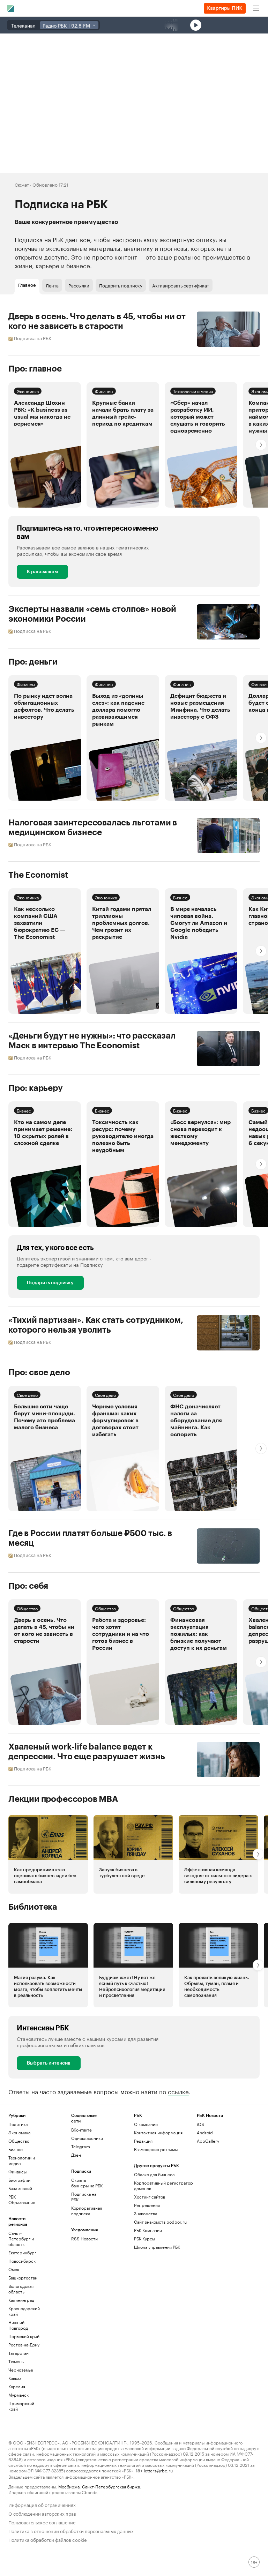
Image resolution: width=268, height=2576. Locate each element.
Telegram (81, 2146)
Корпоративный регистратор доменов (163, 2185)
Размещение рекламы (156, 2149)
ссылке (178, 2091)
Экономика (28, 391)
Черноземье (21, 2370)
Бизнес (180, 897)
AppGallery (208, 2141)
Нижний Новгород (18, 2325)
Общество (27, 1608)
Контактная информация (158, 2132)
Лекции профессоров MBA (63, 1799)
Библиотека (33, 1907)
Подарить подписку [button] (121, 285)
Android (205, 2132)
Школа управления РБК (157, 2247)
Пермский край (24, 2336)
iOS (200, 2124)
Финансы (104, 391)
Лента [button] (52, 285)
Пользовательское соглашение (42, 2522)
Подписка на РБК (84, 2197)
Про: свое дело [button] (39, 1372)
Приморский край (21, 2406)
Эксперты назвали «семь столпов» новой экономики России (92, 614)
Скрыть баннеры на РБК (87, 2183)
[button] (45, 445)
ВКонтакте (81, 2130)
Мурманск (18, 2395)
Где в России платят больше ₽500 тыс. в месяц (90, 1538)
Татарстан (18, 2353)
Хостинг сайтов (150, 2197)
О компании (146, 2124)
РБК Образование (22, 2199)
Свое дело (27, 1395)
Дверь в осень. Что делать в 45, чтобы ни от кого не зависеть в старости (97, 321)
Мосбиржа (69, 2486)
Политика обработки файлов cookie (48, 2539)
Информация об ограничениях (42, 2504)
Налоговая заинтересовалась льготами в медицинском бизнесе (93, 828)
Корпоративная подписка (87, 2211)
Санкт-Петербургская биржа (111, 2486)
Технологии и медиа (193, 391)
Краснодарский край (24, 2311)
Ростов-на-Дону (24, 2345)
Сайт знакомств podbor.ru (160, 2222)
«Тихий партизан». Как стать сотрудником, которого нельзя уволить (96, 1325)
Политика (18, 2124)
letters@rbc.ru (158, 2470)
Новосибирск (22, 2261)
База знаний (20, 2188)
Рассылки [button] (79, 285)
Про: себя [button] (28, 1586)
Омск (14, 2269)
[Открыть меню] (256, 8)
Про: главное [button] (35, 369)
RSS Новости (84, 2238)
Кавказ (15, 2378)
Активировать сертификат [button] (181, 285)
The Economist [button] (38, 875)
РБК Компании (148, 2230)
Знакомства (146, 2213)
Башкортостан (23, 2278)
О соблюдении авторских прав (42, 2513)
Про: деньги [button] (33, 662)
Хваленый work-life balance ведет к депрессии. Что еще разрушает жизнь (87, 1752)
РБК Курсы (144, 2238)
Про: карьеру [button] (36, 1088)
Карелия (17, 2386)
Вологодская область (21, 2289)
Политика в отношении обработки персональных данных (71, 2530)
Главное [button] (27, 285)
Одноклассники (87, 2138)
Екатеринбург (22, 2252)
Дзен (76, 2155)
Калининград (21, 2300)
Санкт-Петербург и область (21, 2238)
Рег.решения (147, 2205)
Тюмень (16, 2361)
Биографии (19, 2180)
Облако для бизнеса (154, 2174)
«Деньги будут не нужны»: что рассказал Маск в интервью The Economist (92, 1041)
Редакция (143, 2141)
